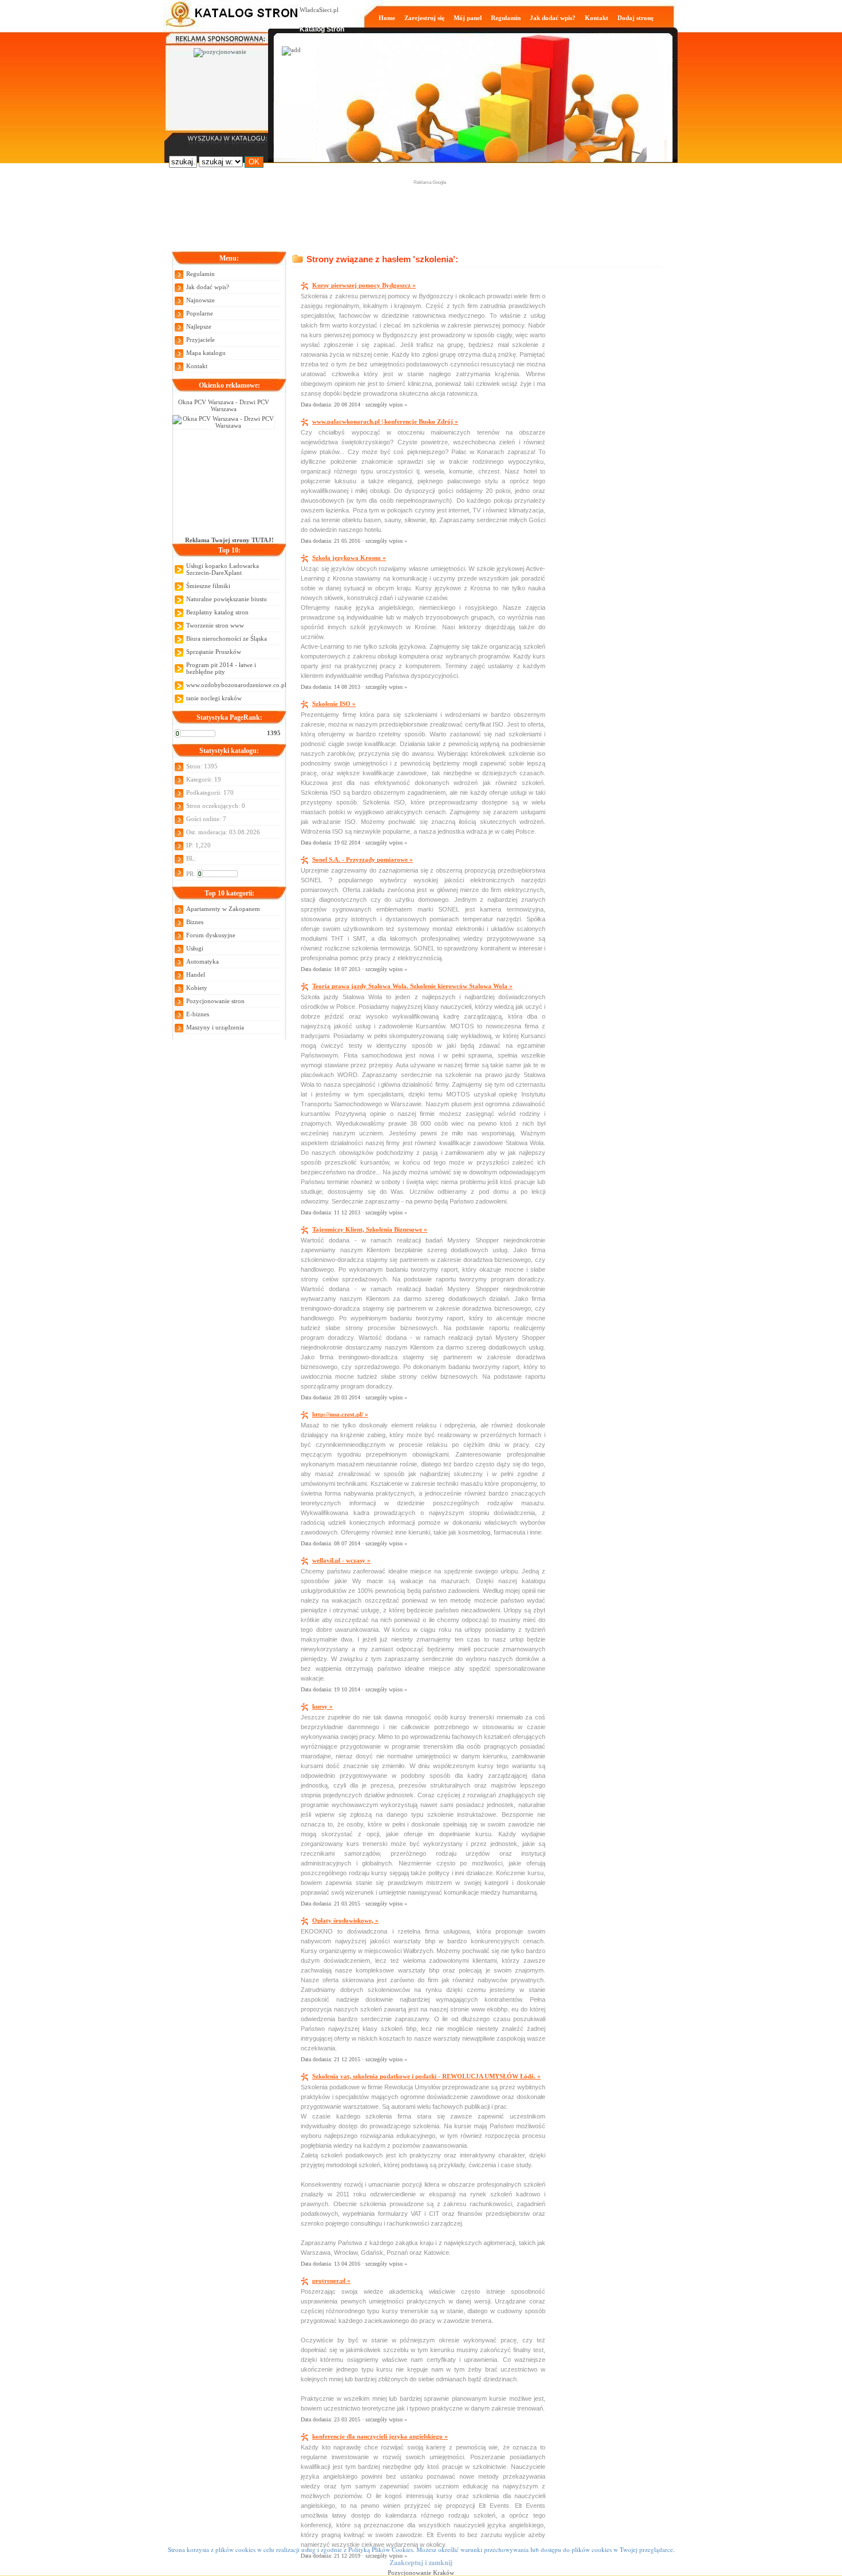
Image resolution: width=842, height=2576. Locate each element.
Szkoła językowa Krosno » (349, 558)
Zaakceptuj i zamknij (421, 2563)
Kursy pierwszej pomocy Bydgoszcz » (364, 285)
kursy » (322, 1706)
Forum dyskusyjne (211, 935)
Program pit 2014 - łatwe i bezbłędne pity (221, 668)
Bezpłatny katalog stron (217, 612)
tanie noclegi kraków (214, 698)
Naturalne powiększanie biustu (227, 599)
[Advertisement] (430, 212)
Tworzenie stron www (215, 625)
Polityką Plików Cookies (381, 2549)
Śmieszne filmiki (208, 586)
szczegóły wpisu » (386, 405)
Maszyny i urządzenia (215, 1027)
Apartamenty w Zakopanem (223, 909)
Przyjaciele (200, 340)
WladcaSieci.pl (319, 10)
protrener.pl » (331, 2281)
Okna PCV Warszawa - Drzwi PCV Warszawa (224, 405)
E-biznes (198, 1014)
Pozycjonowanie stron (215, 1001)
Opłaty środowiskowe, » (345, 1920)
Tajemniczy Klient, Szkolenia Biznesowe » (370, 1229)
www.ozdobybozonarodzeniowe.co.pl (233, 685)
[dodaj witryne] (291, 50)
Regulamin (506, 18)
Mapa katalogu (206, 353)
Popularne (200, 313)
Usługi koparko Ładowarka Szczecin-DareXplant (223, 569)
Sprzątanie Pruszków (214, 652)
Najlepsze (199, 326)
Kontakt (597, 18)
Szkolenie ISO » (334, 704)
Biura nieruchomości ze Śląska (227, 638)
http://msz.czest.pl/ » (340, 1414)
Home (387, 18)
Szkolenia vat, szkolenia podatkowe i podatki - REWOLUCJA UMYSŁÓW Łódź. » (426, 2076)
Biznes (195, 922)
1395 (274, 733)
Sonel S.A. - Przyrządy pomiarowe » (363, 859)
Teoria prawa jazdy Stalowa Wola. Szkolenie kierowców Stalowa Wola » (412, 986)
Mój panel (468, 18)
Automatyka (202, 961)
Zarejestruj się (424, 18)
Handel (196, 975)
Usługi (195, 948)
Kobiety (197, 988)
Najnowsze (200, 300)
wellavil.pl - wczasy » (341, 1560)
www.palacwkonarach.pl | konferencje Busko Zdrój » (385, 421)
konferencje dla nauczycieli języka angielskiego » (380, 2436)
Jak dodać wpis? (553, 18)
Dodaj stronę (636, 18)
